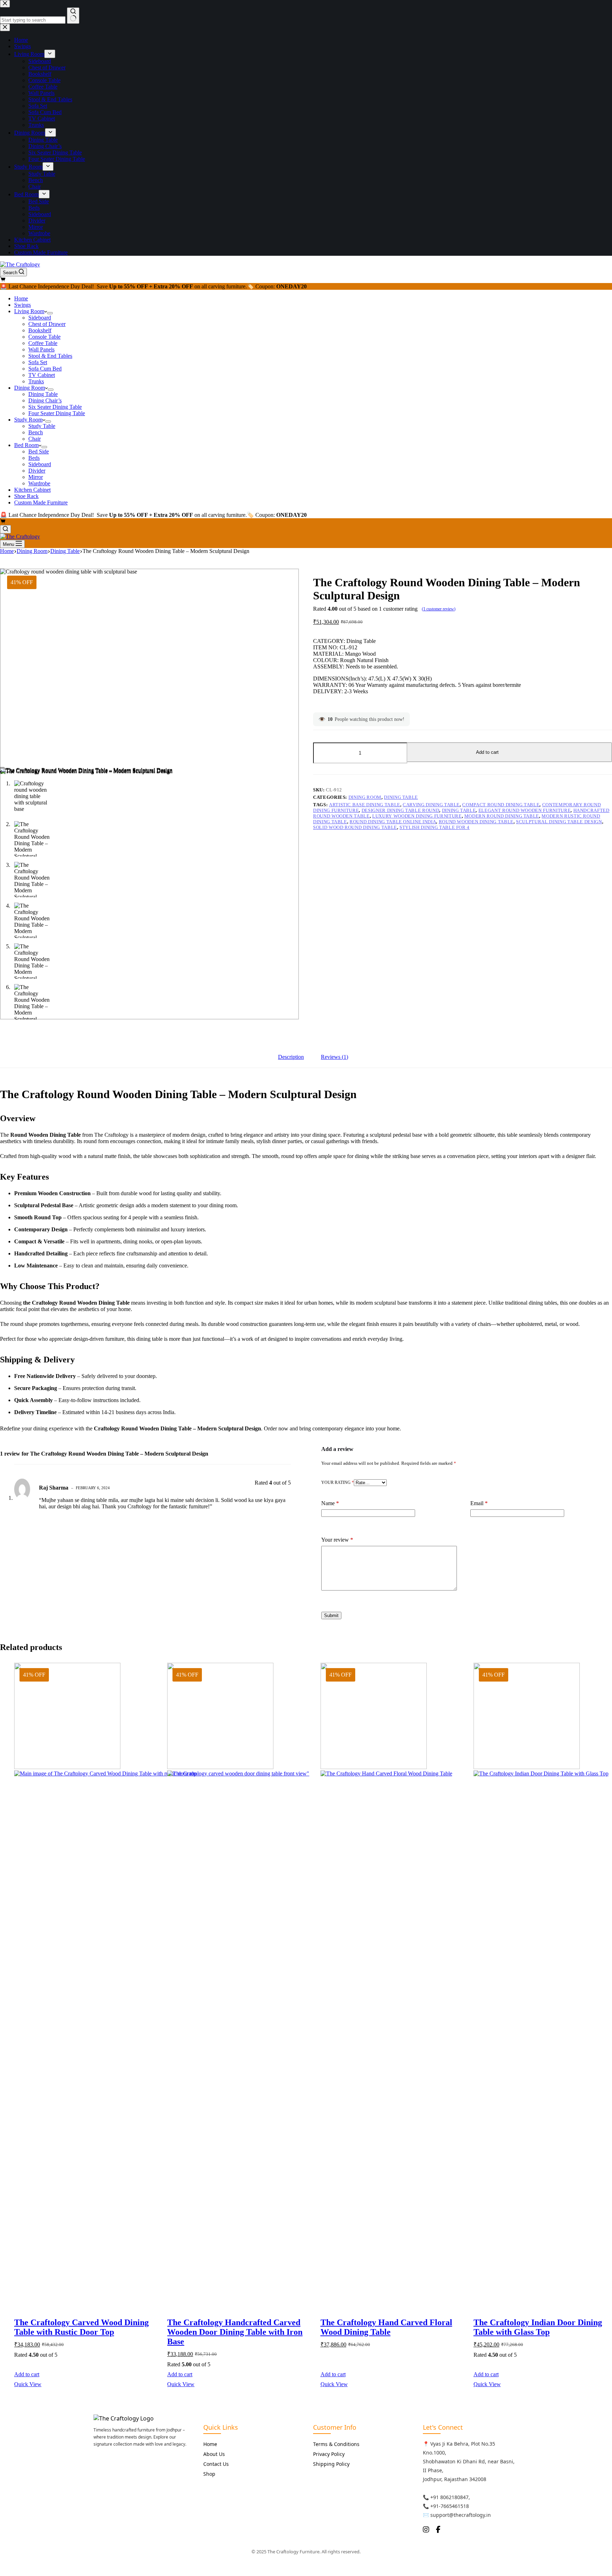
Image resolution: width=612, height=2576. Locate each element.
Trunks (36, 381)
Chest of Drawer (47, 324)
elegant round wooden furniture (525, 810)
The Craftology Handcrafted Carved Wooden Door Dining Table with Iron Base (235, 2332)
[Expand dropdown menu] (50, 313)
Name (330, 1503)
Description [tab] (291, 1057)
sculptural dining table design (559, 822)
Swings (22, 305)
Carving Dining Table (431, 805)
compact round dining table (501, 805)
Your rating (338, 1482)
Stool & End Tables (50, 356)
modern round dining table (502, 816)
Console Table (44, 337)
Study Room (28, 420)
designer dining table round (401, 810)
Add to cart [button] (27, 2374)
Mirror (36, 477)
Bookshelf (40, 330)
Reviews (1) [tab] (335, 1057)
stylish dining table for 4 (435, 827)
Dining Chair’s (45, 400)
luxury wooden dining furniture (417, 816)
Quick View (28, 2384)
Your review (337, 1540)
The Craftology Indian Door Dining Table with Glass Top (538, 2327)
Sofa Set (38, 362)
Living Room (29, 311)
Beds (34, 458)
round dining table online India (393, 822)
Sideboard (40, 318)
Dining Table (43, 394)
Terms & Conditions (336, 2444)
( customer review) (439, 609)
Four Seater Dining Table (57, 413)
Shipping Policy (331, 2464)
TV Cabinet (42, 375)
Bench (36, 432)
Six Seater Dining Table (55, 407)
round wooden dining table (476, 822)
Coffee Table (43, 343)
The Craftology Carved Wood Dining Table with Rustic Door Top (81, 2327)
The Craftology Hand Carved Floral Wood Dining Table (386, 2327)
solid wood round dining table (355, 827)
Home (21, 298)
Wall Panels (41, 349)
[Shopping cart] (3, 280)
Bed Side (39, 451)
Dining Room (30, 388)
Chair (35, 439)
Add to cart (487, 752)
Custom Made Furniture (41, 502)
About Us (214, 2454)
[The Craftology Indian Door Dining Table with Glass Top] (543, 1982)
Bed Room (26, 445)
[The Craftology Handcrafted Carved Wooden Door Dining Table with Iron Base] (236, 1982)
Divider (37, 471)
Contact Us (216, 2464)
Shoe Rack (26, 496)
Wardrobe (39, 483)
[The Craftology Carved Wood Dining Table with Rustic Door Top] (83, 1982)
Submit (331, 1615)
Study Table (42, 426)
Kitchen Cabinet (32, 490)
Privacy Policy (329, 2454)
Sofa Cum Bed (45, 369)
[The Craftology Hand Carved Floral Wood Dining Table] (390, 1982)
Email (479, 1503)
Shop (209, 2474)
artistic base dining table (365, 805)
